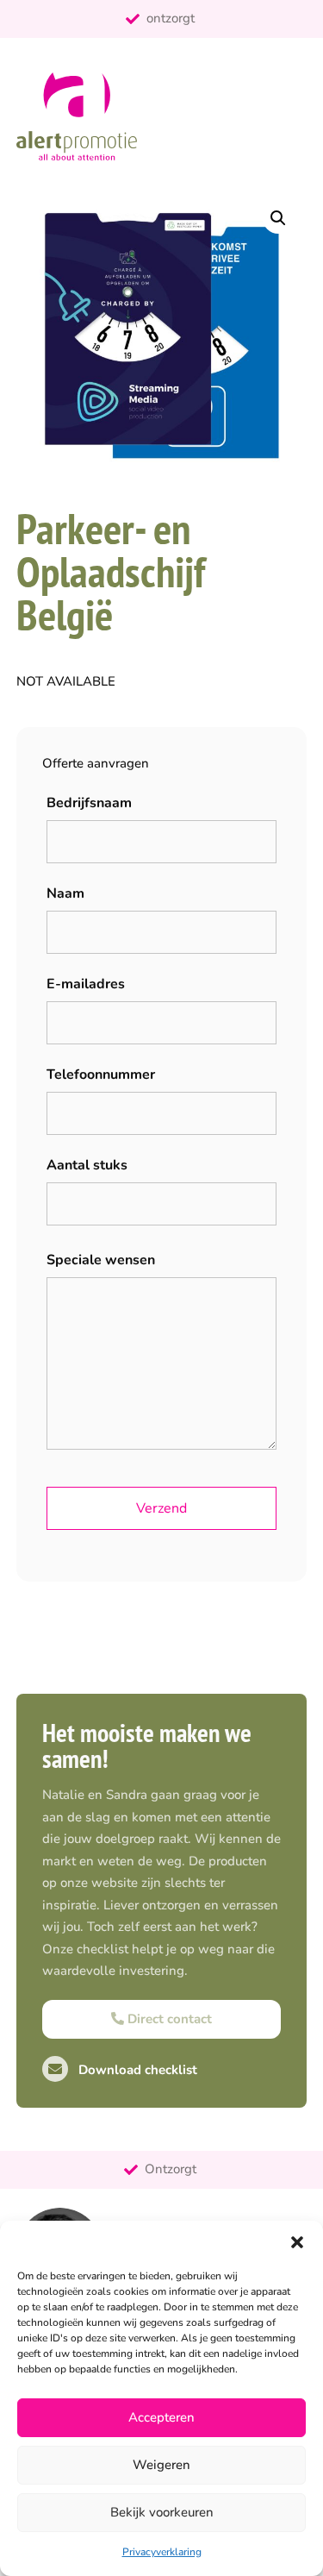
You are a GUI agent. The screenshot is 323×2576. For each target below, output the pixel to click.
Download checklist (136, 2070)
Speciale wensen (101, 1260)
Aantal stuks (87, 1165)
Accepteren (161, 2417)
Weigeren (161, 2465)
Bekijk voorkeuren (162, 2512)
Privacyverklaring (162, 2552)
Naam (65, 893)
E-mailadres (86, 984)
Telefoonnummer (101, 1075)
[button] (297, 2242)
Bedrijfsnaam (89, 803)
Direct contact (168, 2019)
